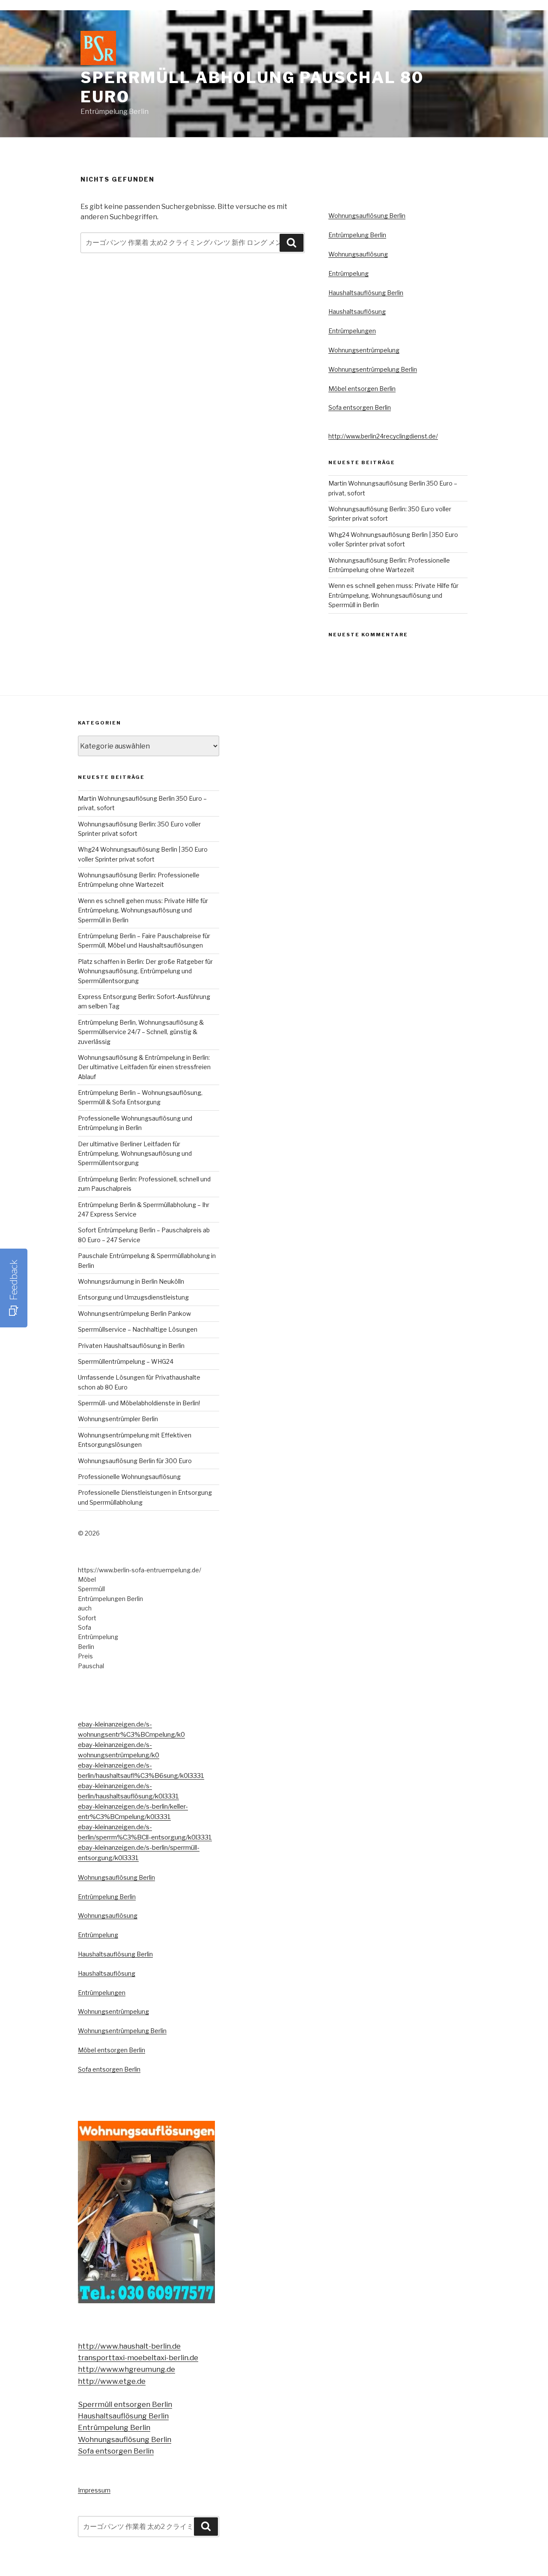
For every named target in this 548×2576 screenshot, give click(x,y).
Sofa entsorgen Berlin (360, 407)
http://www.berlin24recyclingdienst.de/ (383, 436)
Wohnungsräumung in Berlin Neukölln (131, 1281)
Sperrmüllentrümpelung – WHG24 (126, 1361)
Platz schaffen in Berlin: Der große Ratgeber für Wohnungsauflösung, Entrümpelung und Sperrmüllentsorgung (145, 971)
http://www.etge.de (112, 2381)
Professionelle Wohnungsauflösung (129, 1477)
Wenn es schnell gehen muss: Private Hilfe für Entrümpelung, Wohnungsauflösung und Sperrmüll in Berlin (393, 595)
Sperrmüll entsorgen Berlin (125, 2404)
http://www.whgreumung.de (127, 2369)
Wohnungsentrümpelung (364, 350)
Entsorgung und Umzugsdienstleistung (133, 1297)
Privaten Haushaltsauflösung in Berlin (131, 1346)
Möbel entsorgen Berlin (362, 389)
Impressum (94, 2490)
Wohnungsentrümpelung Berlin (373, 369)
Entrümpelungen (352, 331)
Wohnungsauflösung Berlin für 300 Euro (135, 1461)
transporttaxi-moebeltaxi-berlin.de (138, 2358)
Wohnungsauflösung (358, 254)
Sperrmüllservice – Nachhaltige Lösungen (138, 1329)
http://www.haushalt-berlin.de (129, 2346)
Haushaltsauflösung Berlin (366, 293)
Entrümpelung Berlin (357, 235)
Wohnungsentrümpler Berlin (118, 1419)
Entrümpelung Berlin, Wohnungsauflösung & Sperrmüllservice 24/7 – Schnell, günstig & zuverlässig (141, 1032)
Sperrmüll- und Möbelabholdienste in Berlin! (139, 1403)
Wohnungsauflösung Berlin (367, 216)
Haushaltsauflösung (357, 312)
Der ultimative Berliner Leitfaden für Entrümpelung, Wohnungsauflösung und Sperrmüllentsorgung (135, 1154)
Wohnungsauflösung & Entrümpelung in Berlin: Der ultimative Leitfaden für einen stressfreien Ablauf (144, 1067)
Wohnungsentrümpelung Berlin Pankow (134, 1313)
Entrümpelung (348, 273)
